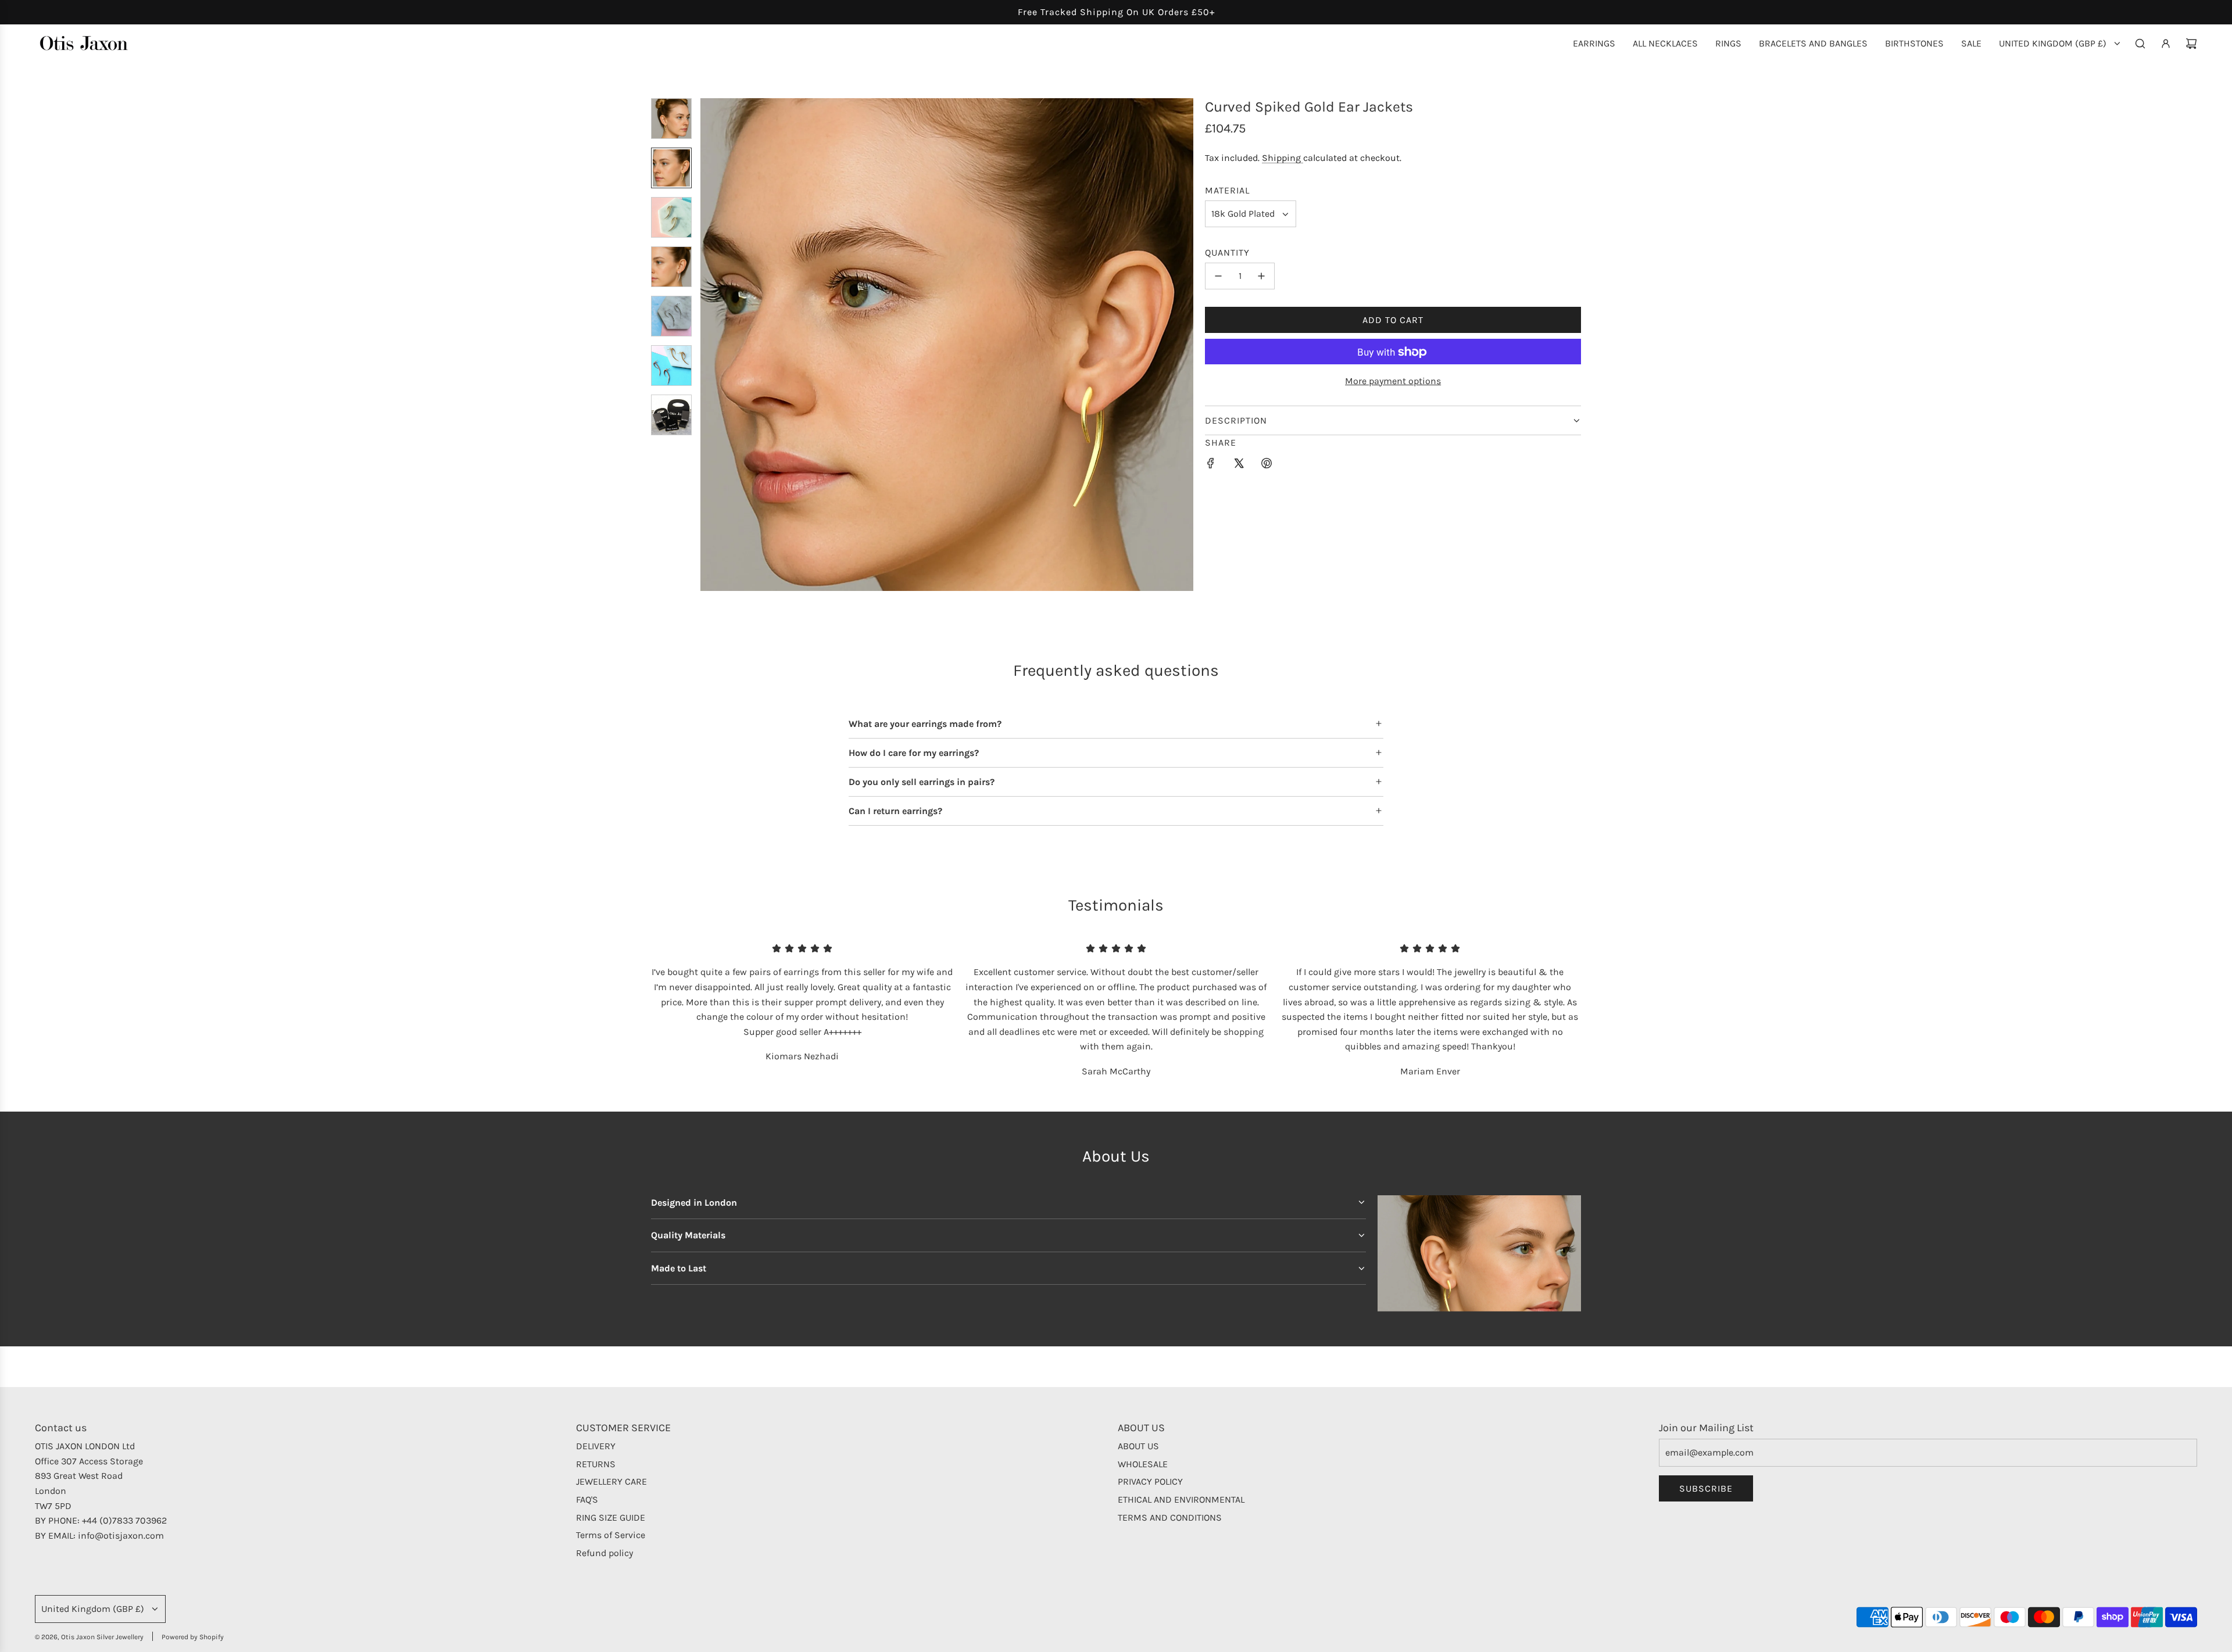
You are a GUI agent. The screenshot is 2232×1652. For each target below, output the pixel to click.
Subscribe (1706, 1488)
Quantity (1227, 252)
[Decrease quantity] (1218, 276)
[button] (710, 345)
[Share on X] (1239, 465)
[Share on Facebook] (1211, 465)
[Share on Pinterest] (1267, 465)
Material (1227, 190)
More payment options (1393, 381)
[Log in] (2166, 44)
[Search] (2140, 44)
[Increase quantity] (1261, 276)
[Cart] (2191, 44)
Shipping (1283, 158)
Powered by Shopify (193, 1637)
